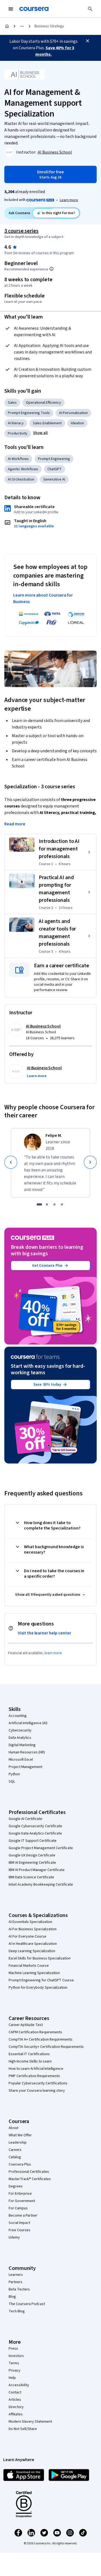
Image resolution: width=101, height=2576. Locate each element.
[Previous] (11, 1162)
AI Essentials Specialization (30, 1922)
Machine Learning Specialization (34, 1973)
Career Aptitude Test (26, 2025)
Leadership (18, 2143)
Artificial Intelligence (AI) (28, 1723)
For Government (22, 2201)
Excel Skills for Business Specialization (40, 1958)
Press (13, 2349)
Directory (16, 2407)
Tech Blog (17, 2311)
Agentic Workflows (23, 469)
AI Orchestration (21, 479)
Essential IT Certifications (29, 2054)
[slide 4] (62, 1204)
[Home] (7, 26)
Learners (16, 2275)
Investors (16, 2356)
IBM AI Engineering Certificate (32, 1863)
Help (12, 2378)
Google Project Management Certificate (41, 1848)
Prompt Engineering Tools (29, 413)
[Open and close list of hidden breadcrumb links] (22, 26)
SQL (12, 1782)
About (13, 2128)
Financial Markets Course (29, 1966)
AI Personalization (73, 413)
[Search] (90, 9)
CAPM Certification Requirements (35, 2032)
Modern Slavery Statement (30, 2422)
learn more (53, 1653)
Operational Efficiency (43, 403)
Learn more (69, 200)
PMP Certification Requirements (34, 2076)
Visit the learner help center (44, 1633)
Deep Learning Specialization (32, 1951)
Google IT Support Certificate (33, 1841)
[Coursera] (34, 9)
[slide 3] (54, 1204)
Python (14, 1774)
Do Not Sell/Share (23, 2429)
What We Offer (20, 2135)
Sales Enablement (47, 423)
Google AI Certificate (25, 1819)
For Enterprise (20, 2194)
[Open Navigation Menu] (11, 9)
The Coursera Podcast (27, 2304)
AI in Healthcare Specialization (33, 1944)
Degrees (16, 2186)
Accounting (18, 1716)
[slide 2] (47, 1204)
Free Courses (20, 2230)
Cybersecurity (20, 1730)
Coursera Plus (20, 2164)
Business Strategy (49, 26)
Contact (15, 2392)
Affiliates (16, 2414)
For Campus (18, 2208)
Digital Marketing (22, 1745)
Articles (15, 2400)
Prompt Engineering (54, 459)
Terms (14, 2363)
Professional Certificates (29, 2172)
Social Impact (19, 2223)
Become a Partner (23, 2216)
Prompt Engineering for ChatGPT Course (41, 1980)
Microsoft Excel (21, 1760)
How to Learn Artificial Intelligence (36, 2069)
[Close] (88, 41)
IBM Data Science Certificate (31, 1877)
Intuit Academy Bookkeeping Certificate (41, 1885)
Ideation (77, 423)
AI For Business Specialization (33, 1929)
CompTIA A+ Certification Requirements (41, 2039)
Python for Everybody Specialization (38, 1988)
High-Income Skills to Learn (30, 2061)
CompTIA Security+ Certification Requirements (46, 2047)
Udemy (14, 2237)
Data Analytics (20, 1738)
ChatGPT (55, 469)
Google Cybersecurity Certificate (35, 1826)
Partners (15, 2282)
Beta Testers (19, 2289)
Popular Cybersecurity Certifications (38, 2083)
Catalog (15, 2157)
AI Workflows (18, 459)
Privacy (15, 2370)
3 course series (21, 231)
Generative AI (54, 479)
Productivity (18, 433)
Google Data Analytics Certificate (35, 1833)
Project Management (25, 1767)
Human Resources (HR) (27, 1752)
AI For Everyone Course (27, 1936)
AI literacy (16, 423)
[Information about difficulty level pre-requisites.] (51, 269)
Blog (12, 2297)
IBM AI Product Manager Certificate (37, 1870)
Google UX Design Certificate (32, 1855)
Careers (15, 2150)
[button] (40, 433)
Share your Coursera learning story (37, 2091)
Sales (12, 403)
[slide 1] (39, 1204)
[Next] (90, 1162)
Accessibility (19, 2385)
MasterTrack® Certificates (30, 2179)
